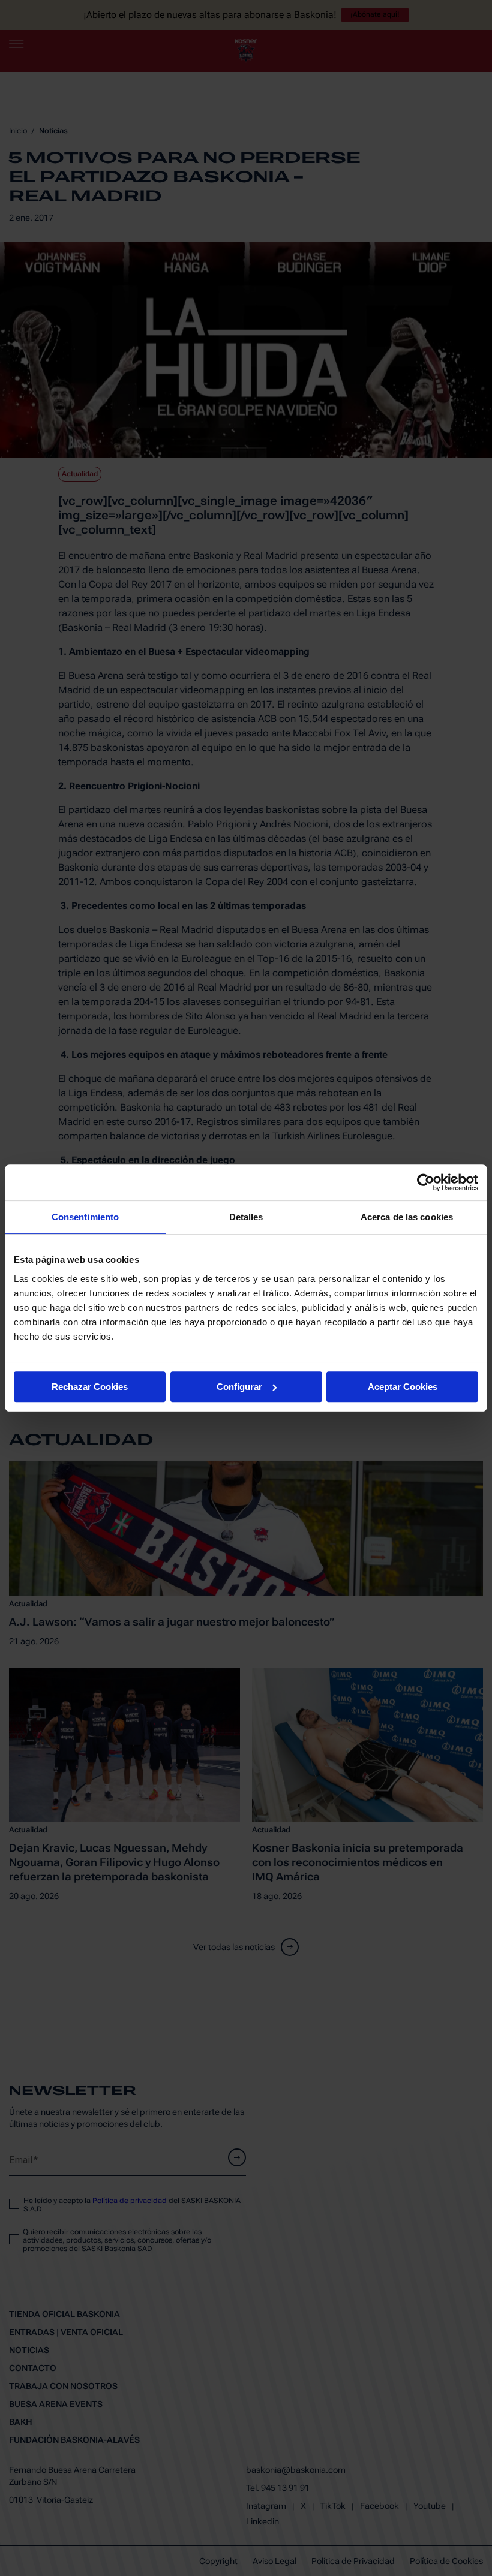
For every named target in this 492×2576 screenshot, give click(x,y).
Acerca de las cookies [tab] (407, 1217)
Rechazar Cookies (90, 1387)
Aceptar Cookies (403, 1387)
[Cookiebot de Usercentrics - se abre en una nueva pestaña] (426, 1182)
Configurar (239, 1387)
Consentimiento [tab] (85, 1217)
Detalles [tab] (246, 1217)
